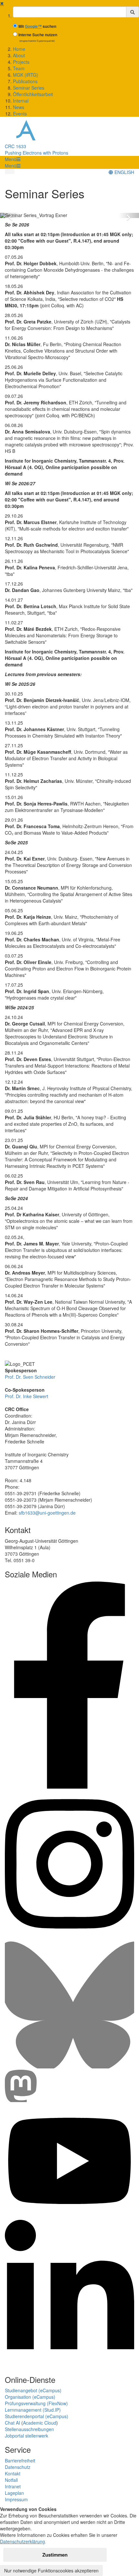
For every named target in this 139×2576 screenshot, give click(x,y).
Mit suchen (37, 26)
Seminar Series (29, 88)
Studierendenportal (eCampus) (37, 2416)
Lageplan (14, 2493)
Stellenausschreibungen (29, 2429)
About (19, 55)
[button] (13, 159)
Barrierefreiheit (20, 2461)
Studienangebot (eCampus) (33, 2390)
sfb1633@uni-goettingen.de (47, 1513)
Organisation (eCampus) (30, 2397)
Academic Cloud (40, 2423)
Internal (21, 101)
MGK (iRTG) (26, 75)
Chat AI (12, 2423)
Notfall (11, 2480)
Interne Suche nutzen (38, 35)
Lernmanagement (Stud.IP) (33, 2410)
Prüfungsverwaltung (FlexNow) (36, 2403)
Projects (21, 62)
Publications (25, 81)
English (124, 172)
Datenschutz (18, 2467)
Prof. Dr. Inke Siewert (27, 1396)
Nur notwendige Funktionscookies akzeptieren (51, 2571)
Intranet (13, 2486)
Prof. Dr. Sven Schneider (30, 1377)
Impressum (16, 2499)
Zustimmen (55, 2555)
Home (19, 49)
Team (19, 68)
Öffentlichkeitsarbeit (33, 94)
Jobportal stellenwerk (27, 2436)
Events (20, 114)
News (19, 107)
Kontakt (13, 2473)
